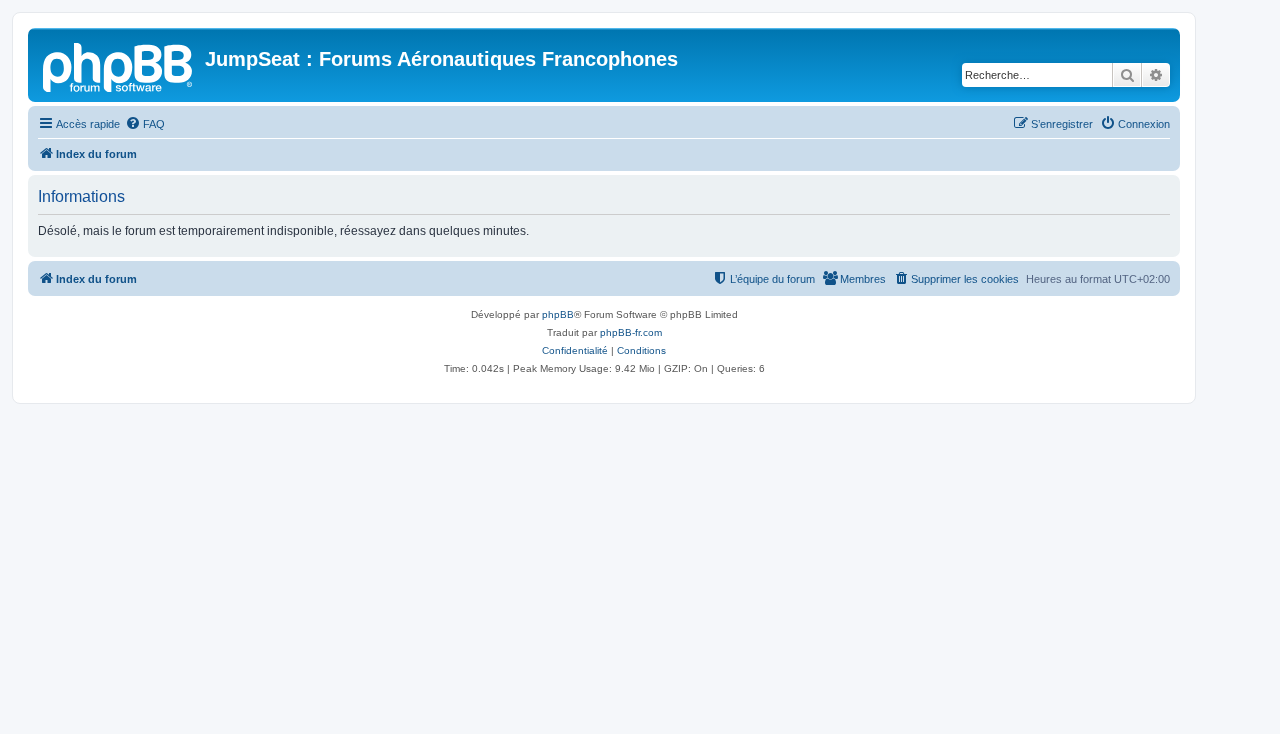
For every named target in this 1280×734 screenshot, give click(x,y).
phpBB (558, 314)
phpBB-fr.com (631, 332)
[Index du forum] (119, 65)
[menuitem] (145, 124)
